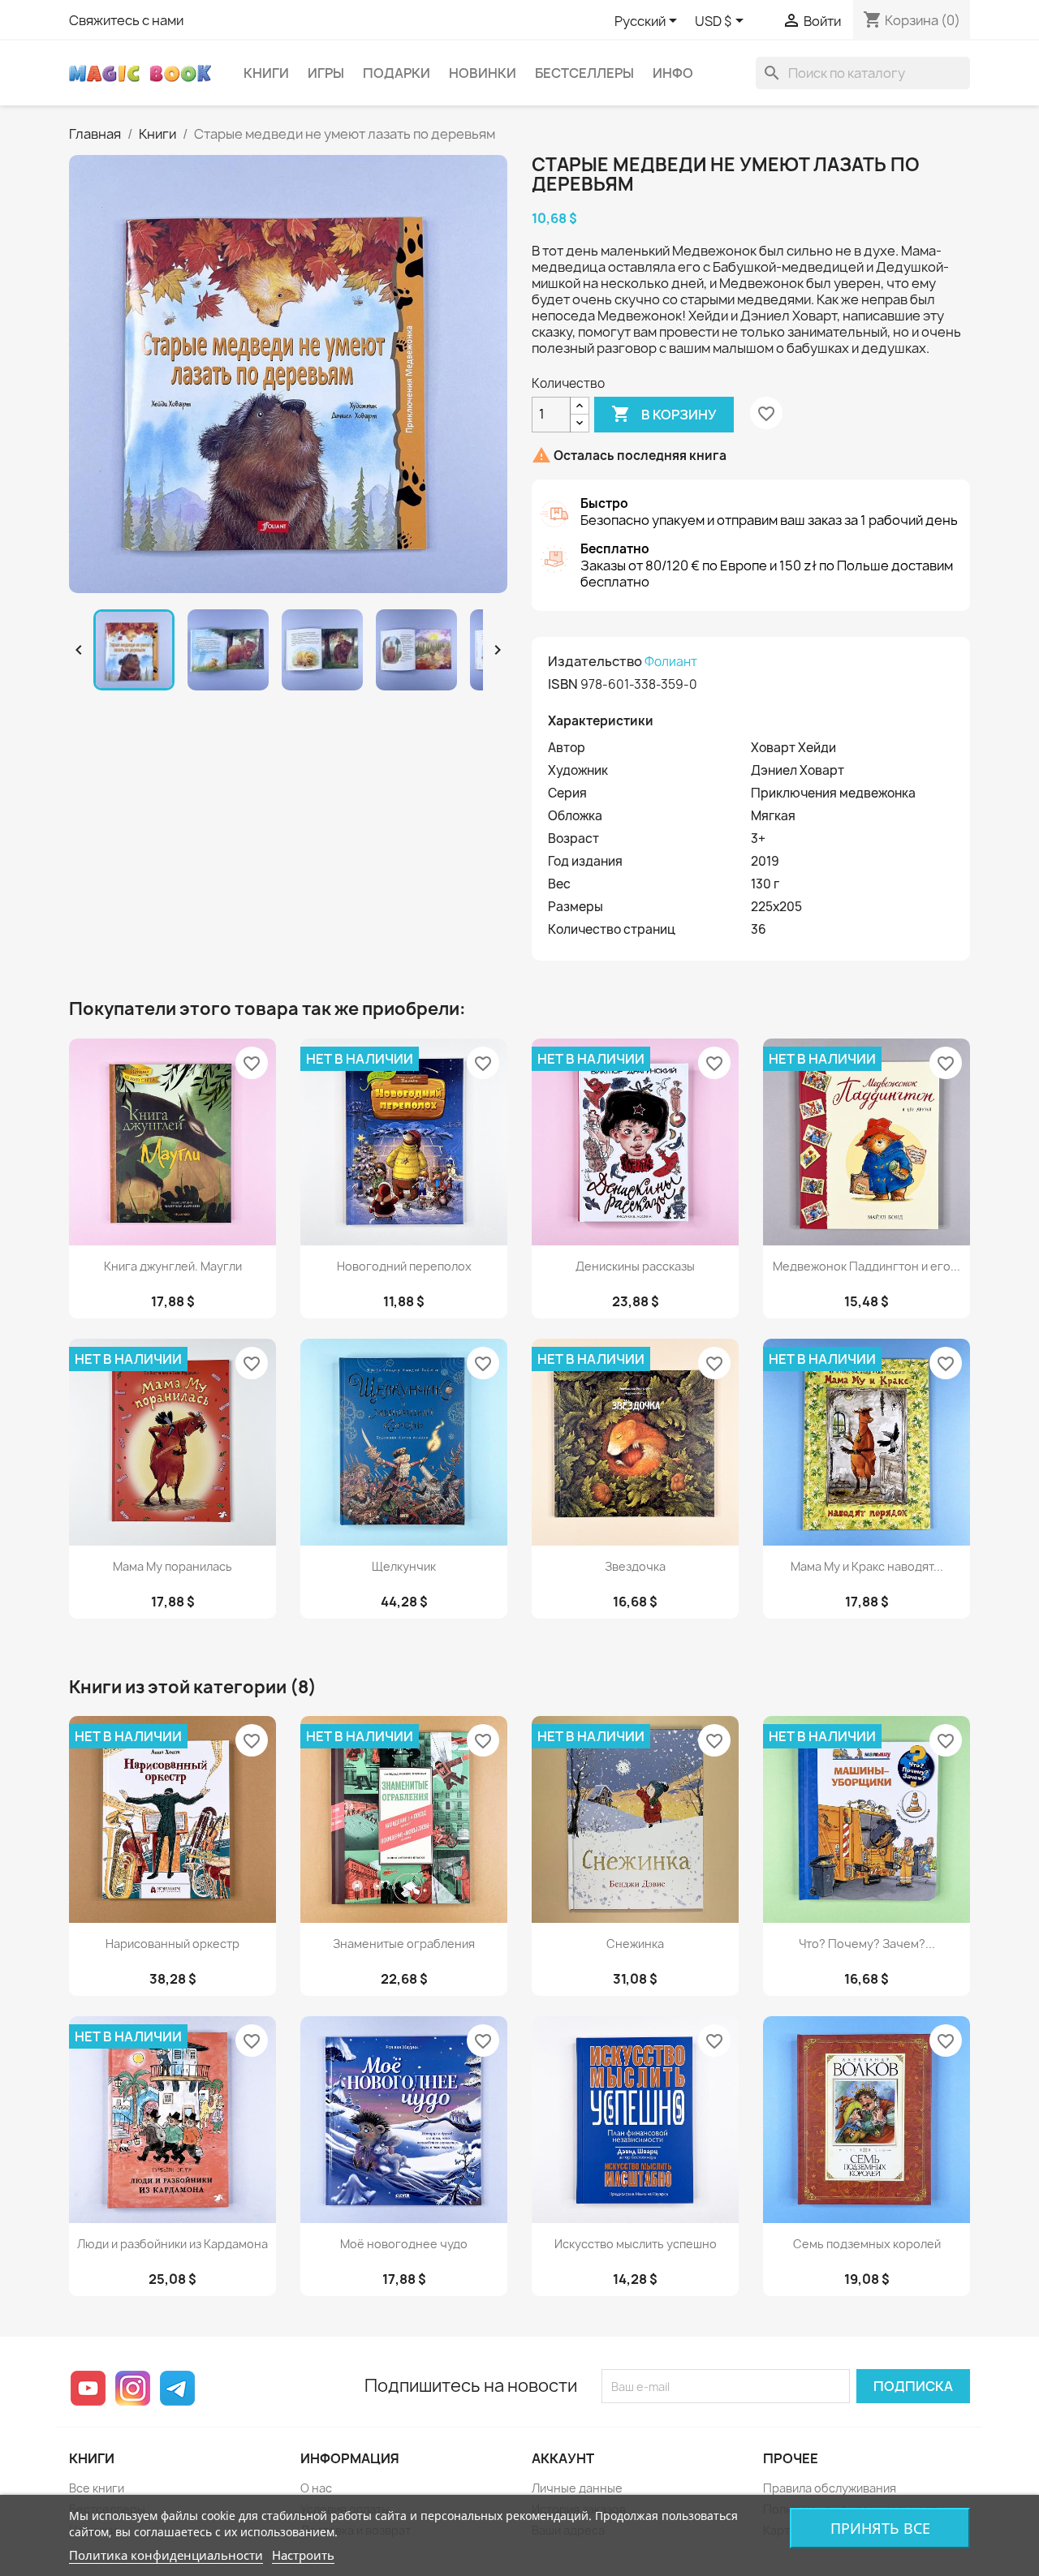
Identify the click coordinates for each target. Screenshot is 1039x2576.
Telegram (177, 2388)
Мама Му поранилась (172, 1566)
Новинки (483, 73)
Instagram (133, 2388)
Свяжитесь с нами (126, 20)
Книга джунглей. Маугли (173, 1266)
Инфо (673, 73)
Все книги (97, 2488)
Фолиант (671, 662)
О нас (316, 2488)
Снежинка (635, 1944)
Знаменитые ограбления (404, 1944)
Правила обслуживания (830, 2488)
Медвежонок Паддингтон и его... (867, 1266)
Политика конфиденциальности (166, 2555)
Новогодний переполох (404, 1266)
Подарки (397, 73)
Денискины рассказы (635, 1266)
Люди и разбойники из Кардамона (172, 2244)
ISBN (563, 684)
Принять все (880, 2528)
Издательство (595, 661)
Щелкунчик (404, 1566)
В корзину (664, 414)
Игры (326, 73)
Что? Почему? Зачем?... (867, 1944)
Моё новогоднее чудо (404, 2244)
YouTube (88, 2388)
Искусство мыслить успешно (636, 2244)
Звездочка (635, 1566)
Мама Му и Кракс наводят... (867, 1566)
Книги (266, 73)
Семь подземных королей (867, 2244)
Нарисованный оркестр (172, 1944)
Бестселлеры (584, 73)
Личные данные (577, 2488)
